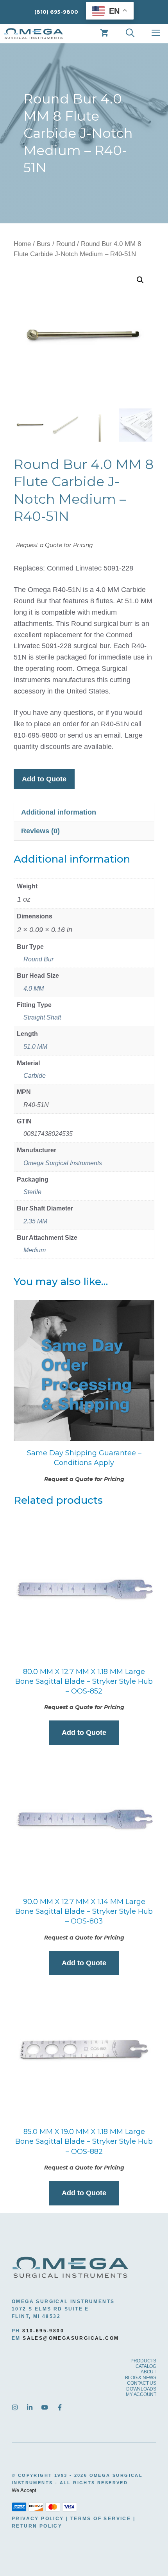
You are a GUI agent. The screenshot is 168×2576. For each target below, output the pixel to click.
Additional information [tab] (59, 812)
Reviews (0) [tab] (40, 831)
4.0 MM (34, 989)
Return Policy (37, 2526)
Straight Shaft (42, 1017)
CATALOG (146, 2366)
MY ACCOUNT (141, 2394)
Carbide (35, 1076)
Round (66, 244)
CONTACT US (142, 2383)
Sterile (32, 1192)
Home (22, 244)
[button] (140, 280)
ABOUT (148, 2372)
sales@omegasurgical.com (71, 2338)
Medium (35, 1250)
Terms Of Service (101, 2519)
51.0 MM (35, 1047)
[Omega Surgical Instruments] (34, 34)
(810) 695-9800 (56, 12)
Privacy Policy (38, 2519)
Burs (44, 244)
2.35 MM (35, 1221)
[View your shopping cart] (104, 34)
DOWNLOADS (141, 2389)
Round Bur (38, 959)
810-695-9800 (43, 2331)
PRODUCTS (143, 2361)
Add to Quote (44, 779)
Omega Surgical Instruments (63, 1163)
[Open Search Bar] (130, 34)
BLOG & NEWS (141, 2378)
